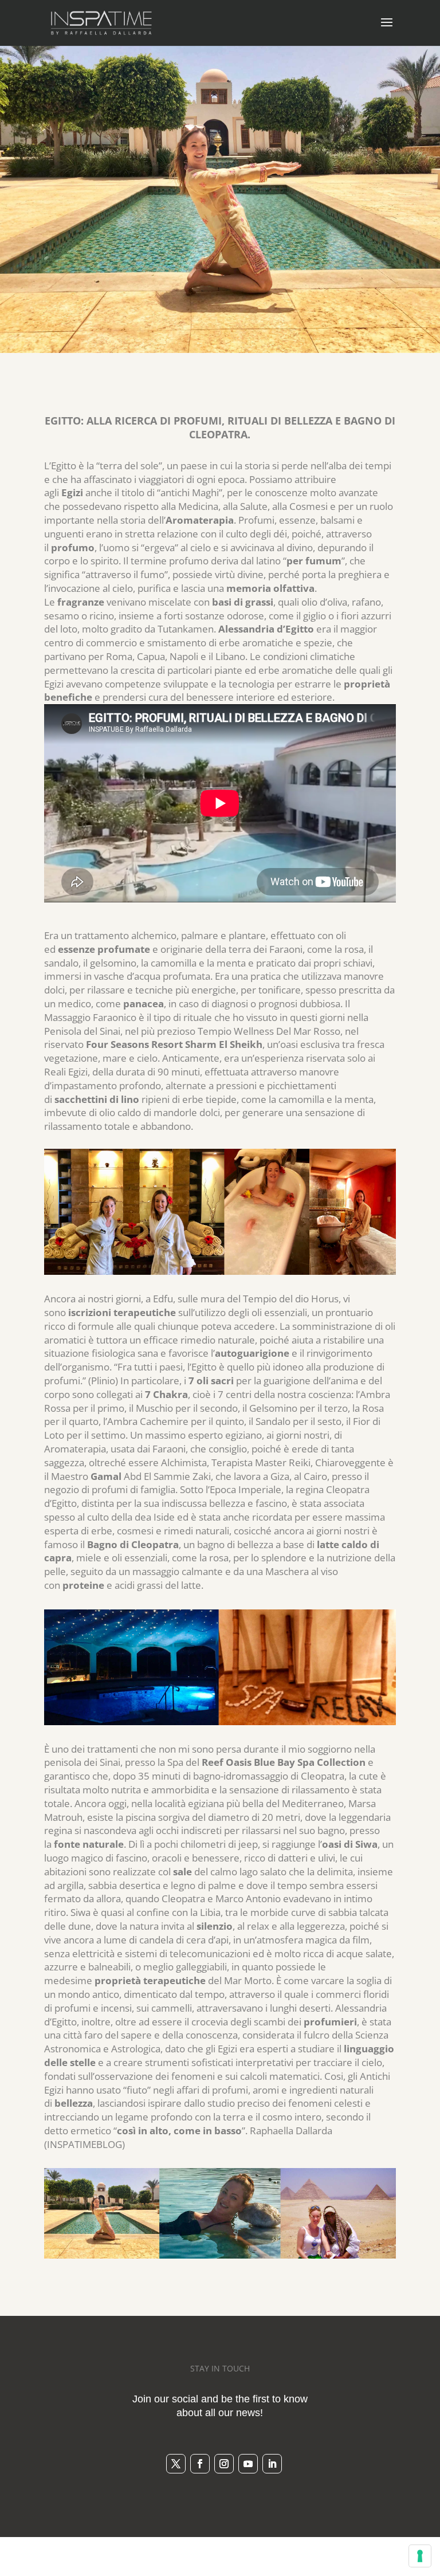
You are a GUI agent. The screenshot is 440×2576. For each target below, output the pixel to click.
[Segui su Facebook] (200, 2464)
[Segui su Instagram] (224, 2464)
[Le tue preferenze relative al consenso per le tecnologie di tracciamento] (420, 2556)
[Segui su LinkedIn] (272, 2464)
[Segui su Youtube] (248, 2464)
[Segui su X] (176, 2464)
